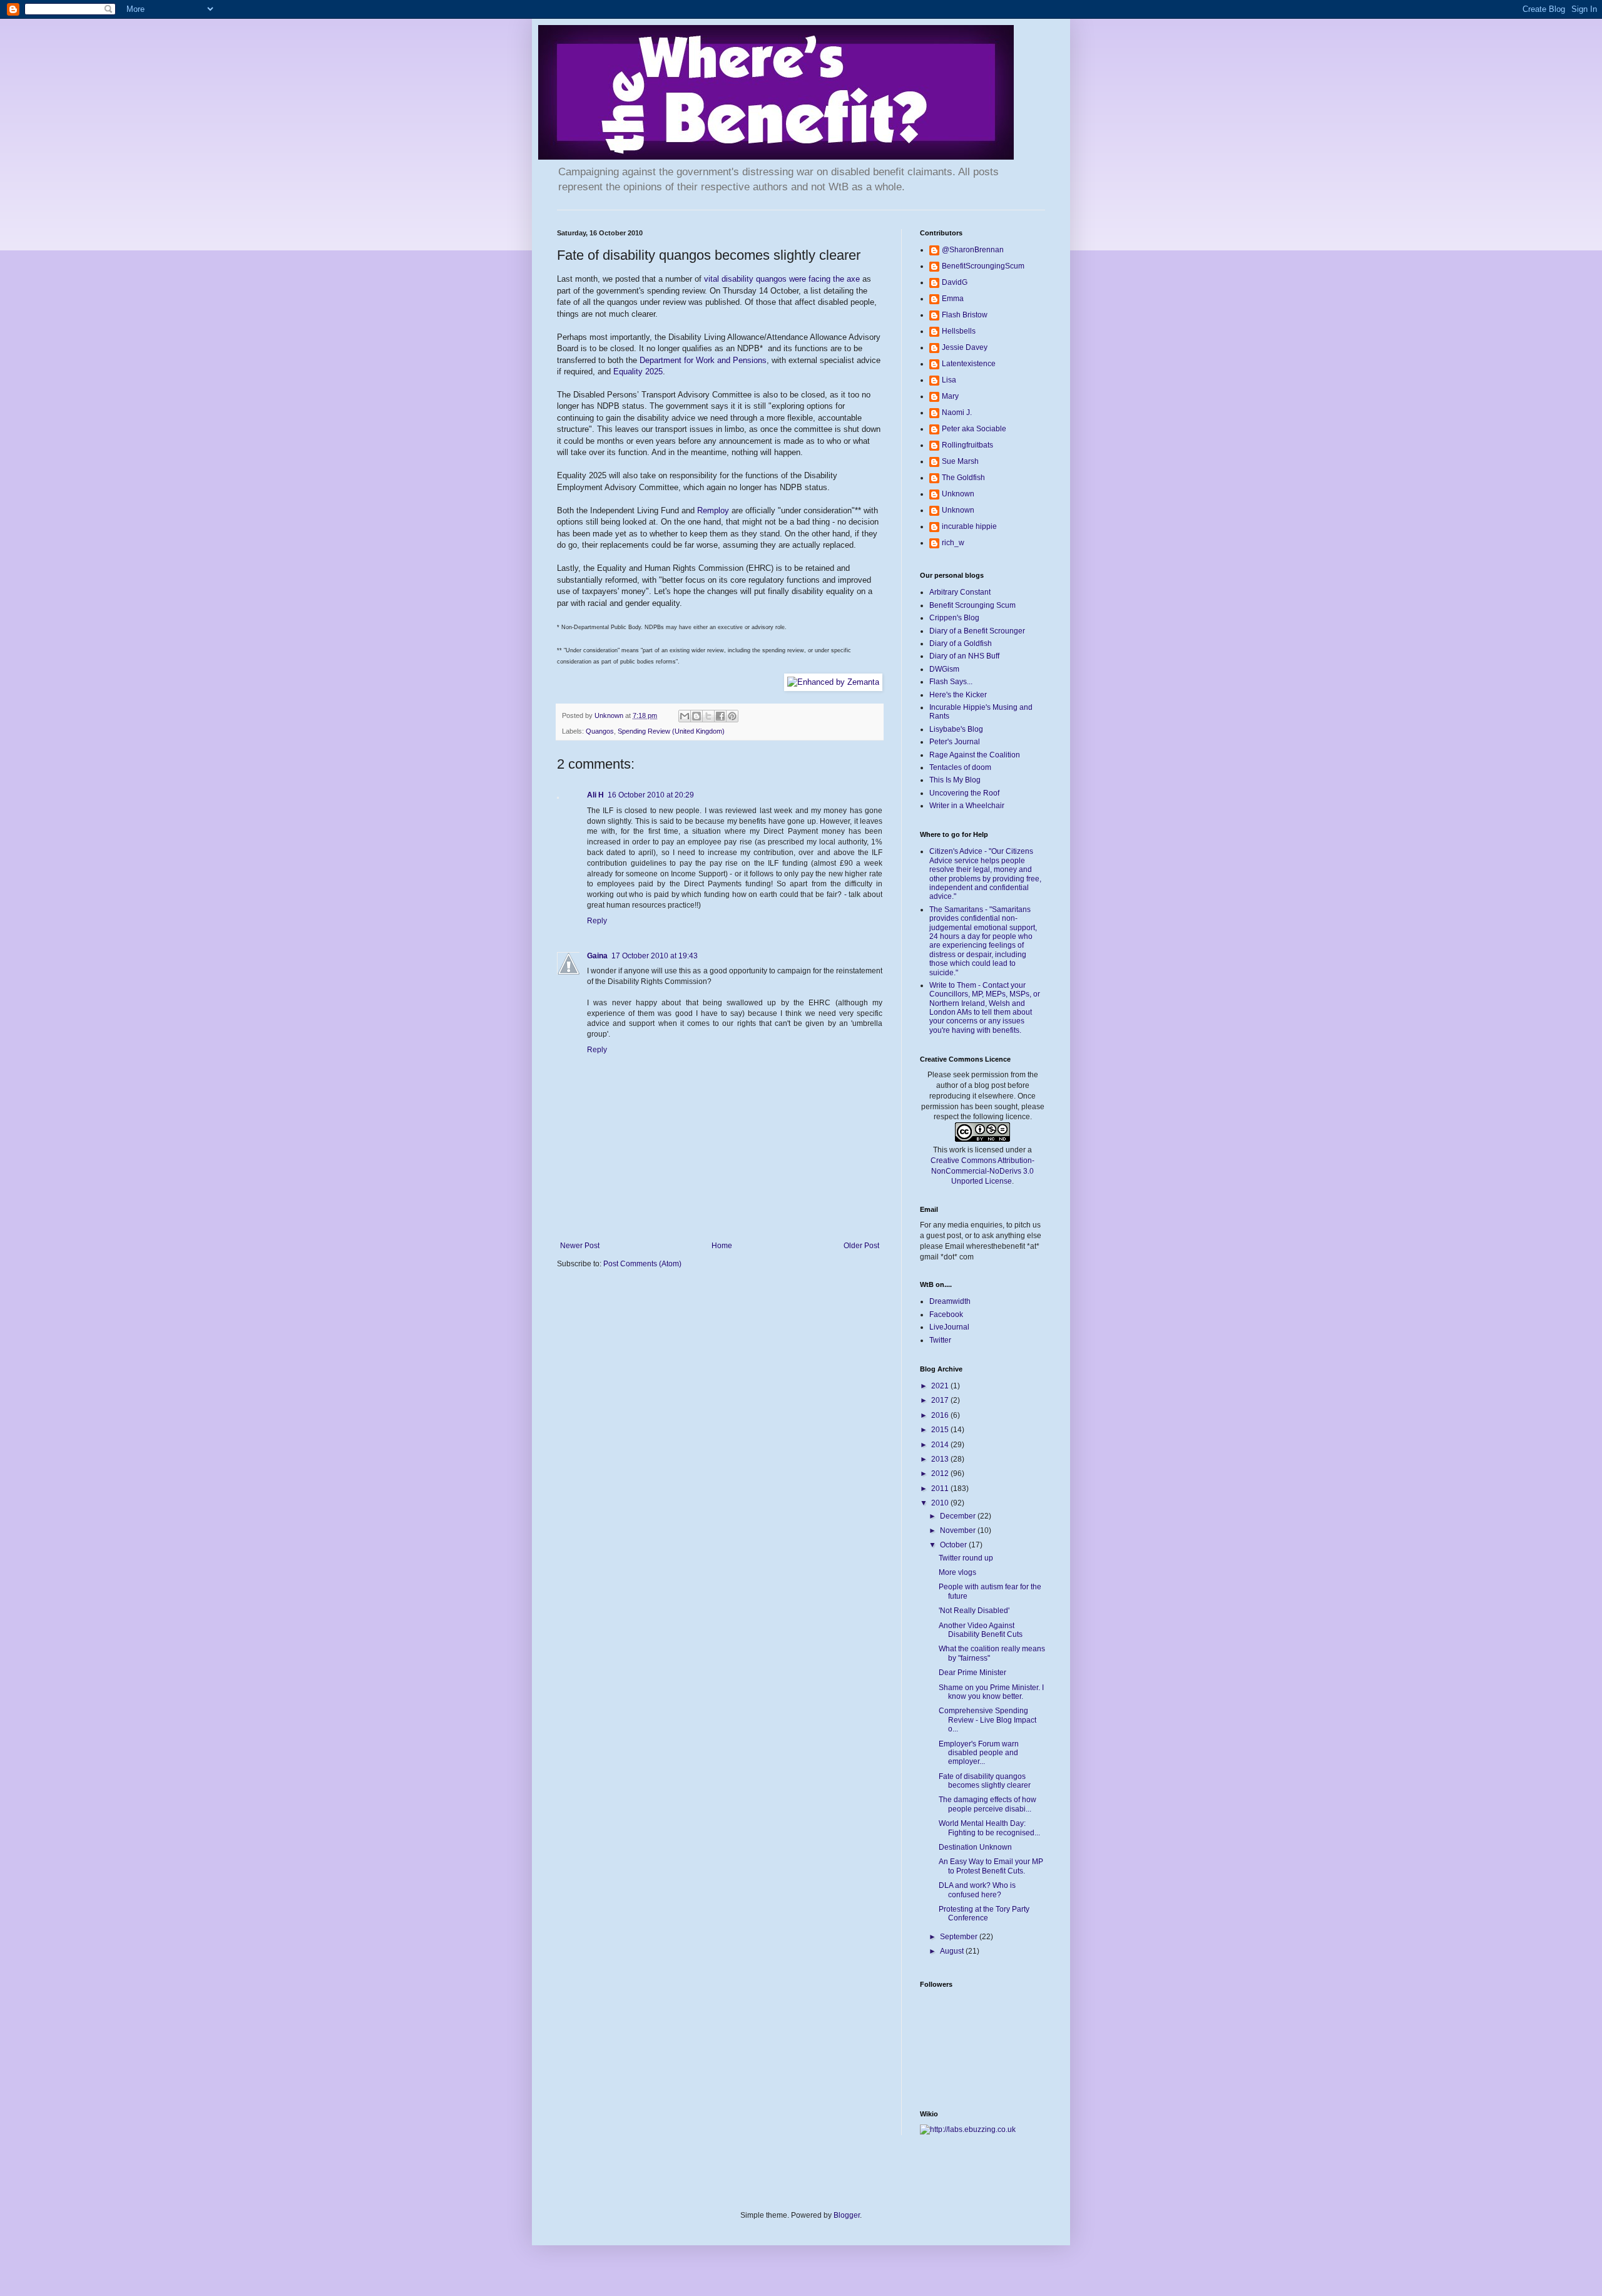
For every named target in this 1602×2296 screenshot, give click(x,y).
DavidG (955, 282)
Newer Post (580, 1246)
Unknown (958, 494)
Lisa (949, 380)
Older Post (861, 1246)
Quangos (600, 731)
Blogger (847, 2215)
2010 (941, 1503)
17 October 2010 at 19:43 (655, 956)
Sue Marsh (960, 461)
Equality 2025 (638, 372)
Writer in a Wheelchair (967, 806)
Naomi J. (957, 413)
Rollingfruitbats (967, 445)
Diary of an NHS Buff (964, 656)
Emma (953, 299)
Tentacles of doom (960, 767)
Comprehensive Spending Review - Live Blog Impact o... (987, 1720)
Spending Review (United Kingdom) (671, 731)
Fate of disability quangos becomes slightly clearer (985, 1781)
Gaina (597, 956)
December (959, 1516)
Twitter (940, 1340)
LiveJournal (949, 1327)
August (953, 1951)
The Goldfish (963, 478)
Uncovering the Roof (964, 793)
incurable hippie (969, 526)
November (959, 1530)
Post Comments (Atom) (642, 1264)
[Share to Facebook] (720, 716)
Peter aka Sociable (974, 429)
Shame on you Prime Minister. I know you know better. (991, 1692)
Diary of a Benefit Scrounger (977, 631)
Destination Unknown (975, 1847)
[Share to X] (708, 716)
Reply (597, 921)
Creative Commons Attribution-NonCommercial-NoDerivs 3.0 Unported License (982, 1171)
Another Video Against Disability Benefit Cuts (981, 1630)
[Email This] (685, 716)
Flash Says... (951, 682)
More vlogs (957, 1572)
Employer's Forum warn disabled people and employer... (979, 1753)
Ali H (595, 795)
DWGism (944, 669)
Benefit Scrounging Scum (972, 605)
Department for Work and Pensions (703, 360)
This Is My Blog (955, 780)
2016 (941, 1415)
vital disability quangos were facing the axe (782, 279)
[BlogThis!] (696, 716)
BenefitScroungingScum (983, 266)
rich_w (953, 543)
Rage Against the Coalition (975, 755)
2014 (941, 1445)
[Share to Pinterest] (732, 716)
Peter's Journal (955, 742)
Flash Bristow (965, 315)
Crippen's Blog (954, 618)
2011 (941, 1489)
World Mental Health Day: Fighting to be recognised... (989, 1828)
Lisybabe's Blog (956, 729)
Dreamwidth (950, 1301)
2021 (941, 1386)
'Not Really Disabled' (974, 1611)
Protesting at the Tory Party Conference (984, 1914)
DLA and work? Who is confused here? (977, 1890)
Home (722, 1246)
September (960, 1937)
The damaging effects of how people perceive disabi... (987, 1804)
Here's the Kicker (958, 695)
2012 (941, 1473)
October (954, 1545)
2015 (941, 1430)
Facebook (946, 1315)
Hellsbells (959, 331)
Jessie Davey (965, 347)
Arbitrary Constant (960, 592)
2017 (941, 1400)
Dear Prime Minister (972, 1673)
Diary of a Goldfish (961, 643)
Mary (950, 396)
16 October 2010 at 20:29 (651, 795)
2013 (941, 1459)
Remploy (713, 510)
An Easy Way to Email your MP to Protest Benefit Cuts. (991, 1866)
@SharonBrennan (973, 250)
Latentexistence (969, 364)
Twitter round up (966, 1558)
